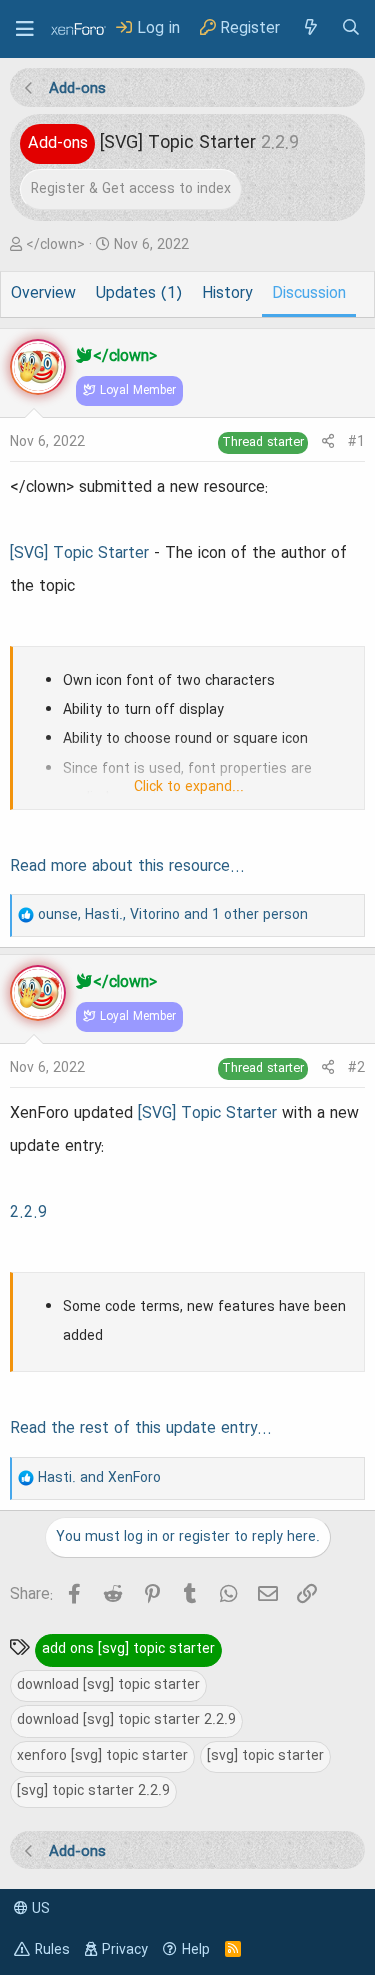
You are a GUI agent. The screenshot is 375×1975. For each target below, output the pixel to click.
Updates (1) (139, 294)
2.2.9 (28, 1213)
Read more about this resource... (127, 867)
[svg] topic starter (265, 1756)
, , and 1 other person (173, 915)
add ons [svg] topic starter (128, 1649)
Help (196, 1950)
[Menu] (25, 29)
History (227, 294)
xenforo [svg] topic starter (102, 1756)
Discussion (309, 294)
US (39, 1909)
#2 (356, 1068)
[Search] (351, 28)
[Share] (328, 442)
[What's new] (310, 28)
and (99, 1478)
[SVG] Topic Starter (79, 554)
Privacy (125, 1950)
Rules (52, 1950)
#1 (356, 442)
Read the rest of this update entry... (141, 1429)
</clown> (55, 245)
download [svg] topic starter (108, 1685)
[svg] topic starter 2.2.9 (93, 1791)
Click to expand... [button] (189, 787)
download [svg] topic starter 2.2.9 (126, 1720)
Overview (43, 294)
